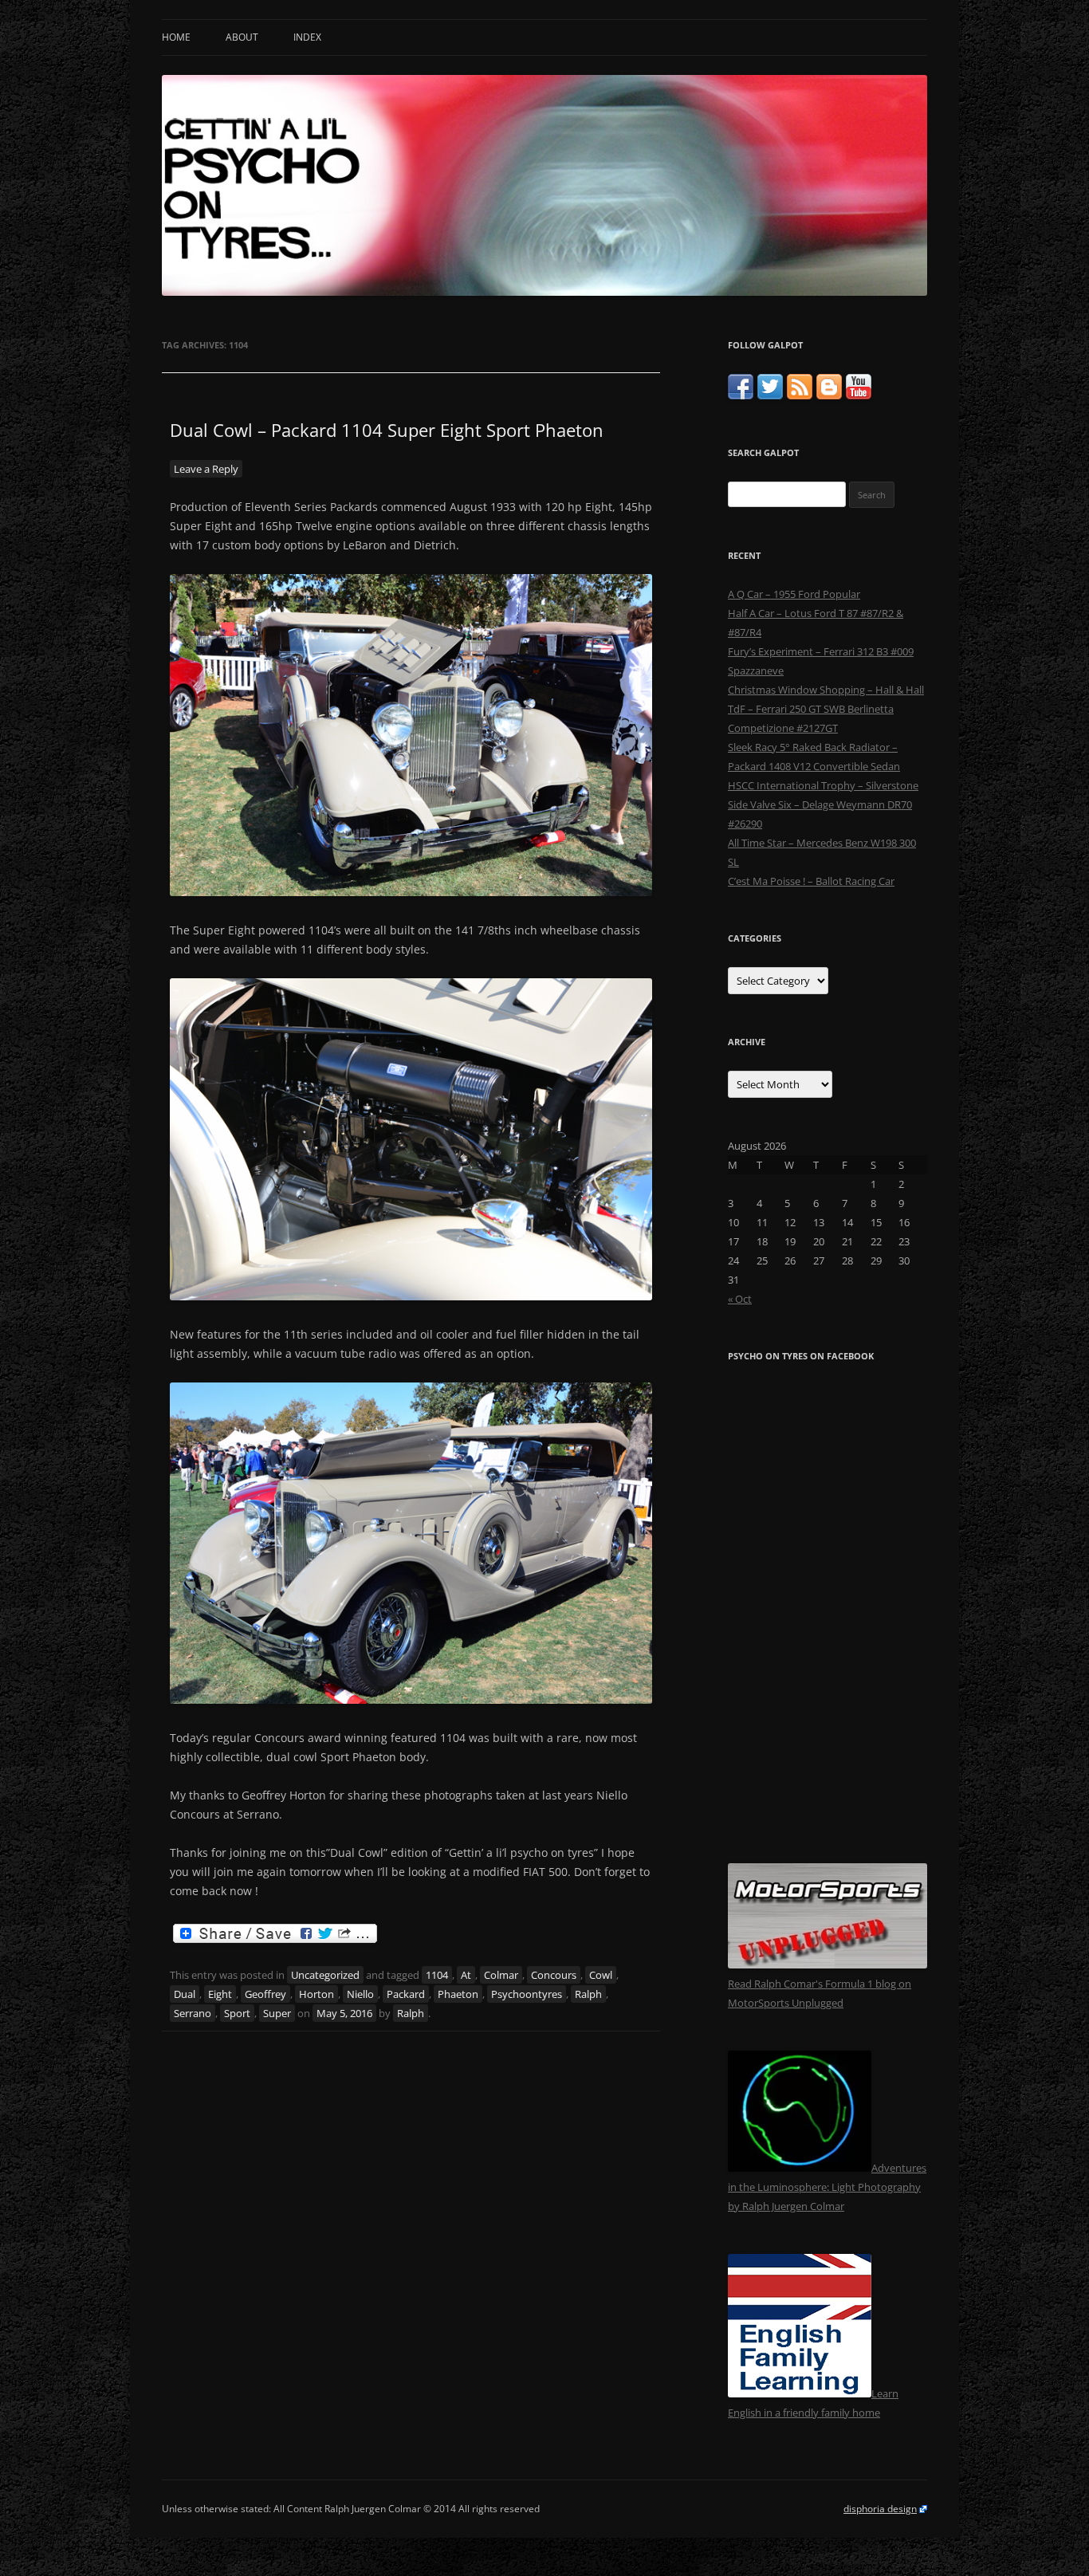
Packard (406, 1994)
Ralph (588, 1994)
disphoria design (880, 2509)
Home (176, 37)
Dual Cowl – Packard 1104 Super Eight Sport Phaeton (387, 430)
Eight (220, 1994)
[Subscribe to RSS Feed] (800, 395)
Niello (360, 1994)
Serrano (193, 2013)
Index (307, 37)
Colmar (501, 1975)
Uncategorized (325, 1975)
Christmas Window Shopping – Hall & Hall (826, 690)
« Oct (740, 1299)
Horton (316, 1994)
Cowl (601, 1975)
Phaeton (458, 1994)
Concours (554, 1975)
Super (277, 2013)
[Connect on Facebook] (741, 395)
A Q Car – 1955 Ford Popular (794, 594)
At (466, 1975)
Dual (185, 1994)
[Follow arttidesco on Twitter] (770, 395)
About (242, 37)
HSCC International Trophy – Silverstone (823, 785)
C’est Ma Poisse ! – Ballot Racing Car (811, 881)
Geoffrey (265, 1994)
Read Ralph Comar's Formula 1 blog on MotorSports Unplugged (820, 1993)
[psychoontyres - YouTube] (859, 395)
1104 (437, 1975)
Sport (237, 2013)
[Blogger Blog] (829, 395)
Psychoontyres (527, 1994)
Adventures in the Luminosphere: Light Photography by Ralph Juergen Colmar (827, 2187)
